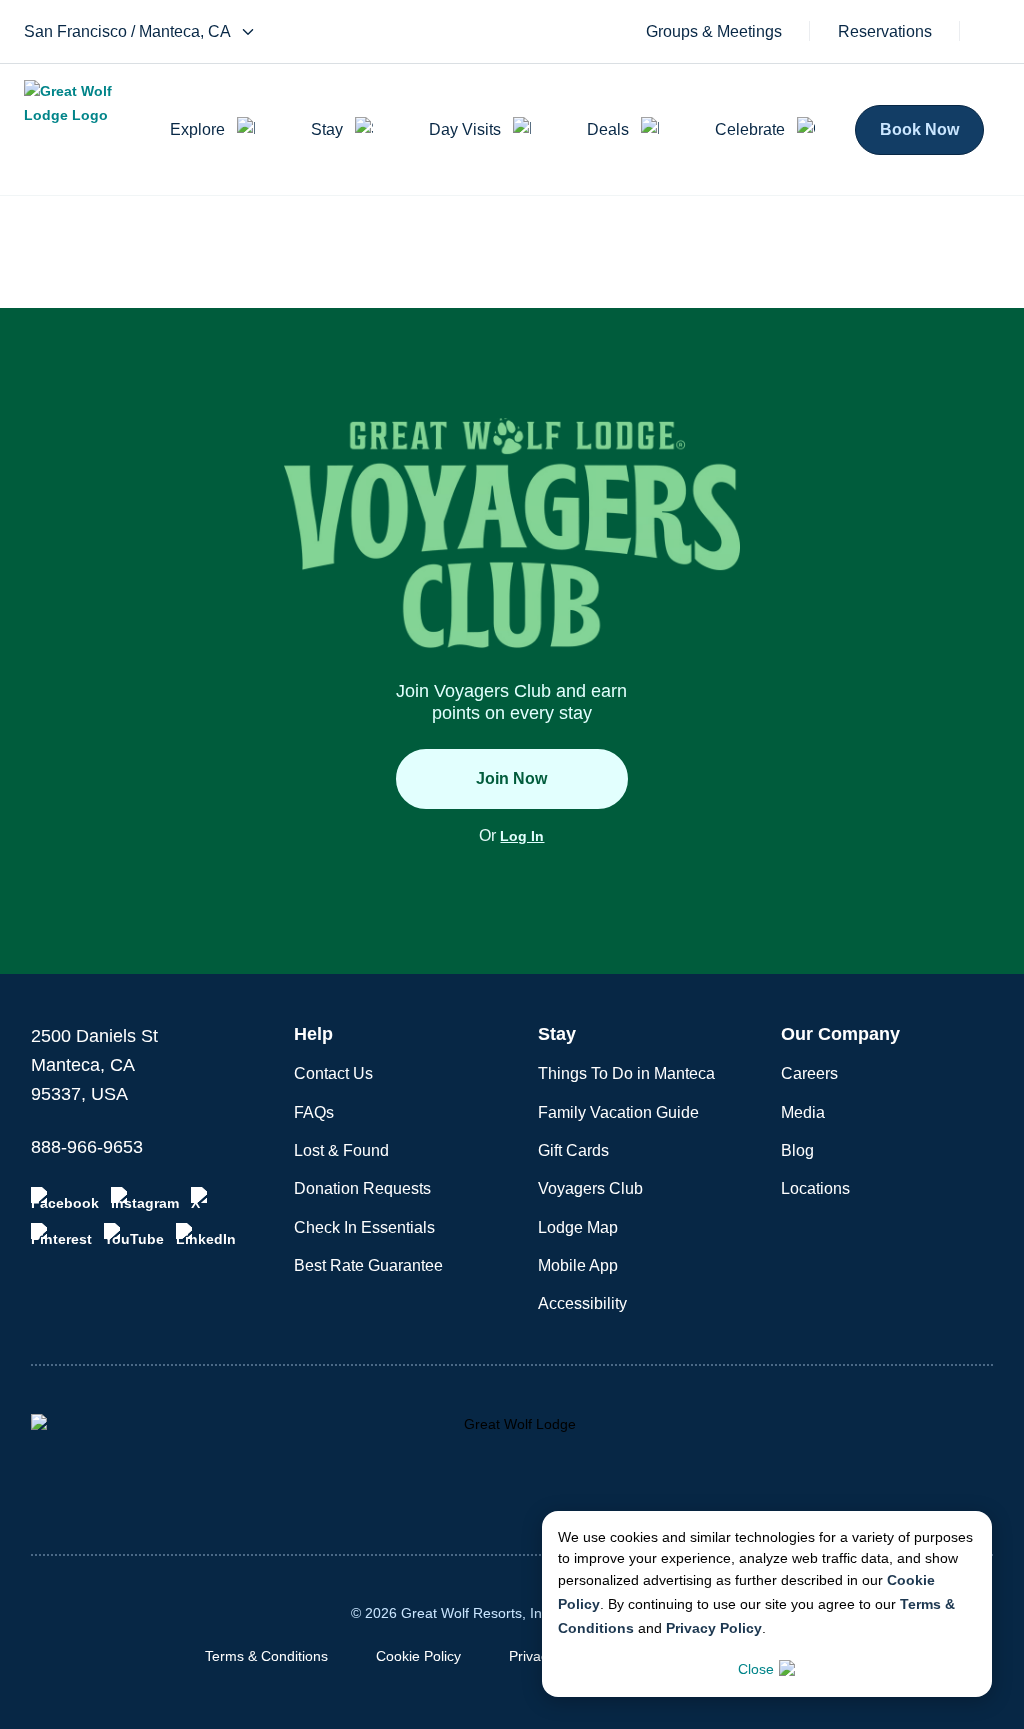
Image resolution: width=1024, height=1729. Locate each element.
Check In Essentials (364, 1227)
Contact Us (333, 1073)
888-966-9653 (87, 1147)
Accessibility (582, 1303)
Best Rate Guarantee (368, 1265)
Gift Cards (573, 1150)
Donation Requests (362, 1188)
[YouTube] (134, 1235)
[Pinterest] (61, 1235)
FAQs (314, 1112)
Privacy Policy (714, 1628)
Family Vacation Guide (618, 1112)
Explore (197, 129)
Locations (815, 1188)
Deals (608, 129)
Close (756, 1669)
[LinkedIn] (206, 1235)
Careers (809, 1073)
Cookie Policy (418, 1656)
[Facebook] (65, 1199)
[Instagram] (145, 1199)
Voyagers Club (590, 1188)
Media (803, 1112)
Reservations (885, 32)
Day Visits (465, 129)
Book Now (919, 129)
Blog (797, 1150)
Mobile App (578, 1265)
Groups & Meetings (714, 32)
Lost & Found (341, 1150)
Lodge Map (578, 1227)
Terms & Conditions (266, 1656)
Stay (327, 129)
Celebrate (750, 129)
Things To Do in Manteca (626, 1073)
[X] (203, 1199)
